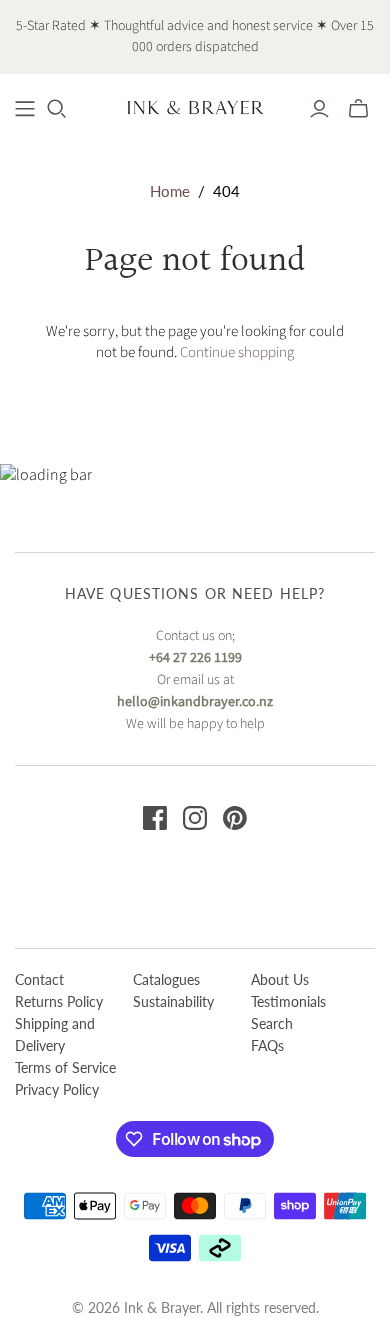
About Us (280, 979)
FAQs (267, 1045)
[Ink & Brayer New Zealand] (195, 106)
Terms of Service (65, 1067)
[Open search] (57, 109)
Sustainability (173, 1001)
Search (272, 1023)
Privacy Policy (57, 1089)
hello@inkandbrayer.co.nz (195, 702)
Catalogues (166, 979)
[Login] (319, 109)
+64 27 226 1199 (195, 658)
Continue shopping (237, 352)
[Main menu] (25, 109)
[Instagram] (195, 818)
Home (170, 191)
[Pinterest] (235, 818)
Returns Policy (59, 1001)
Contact (39, 979)
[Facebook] (155, 818)
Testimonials (288, 1001)
